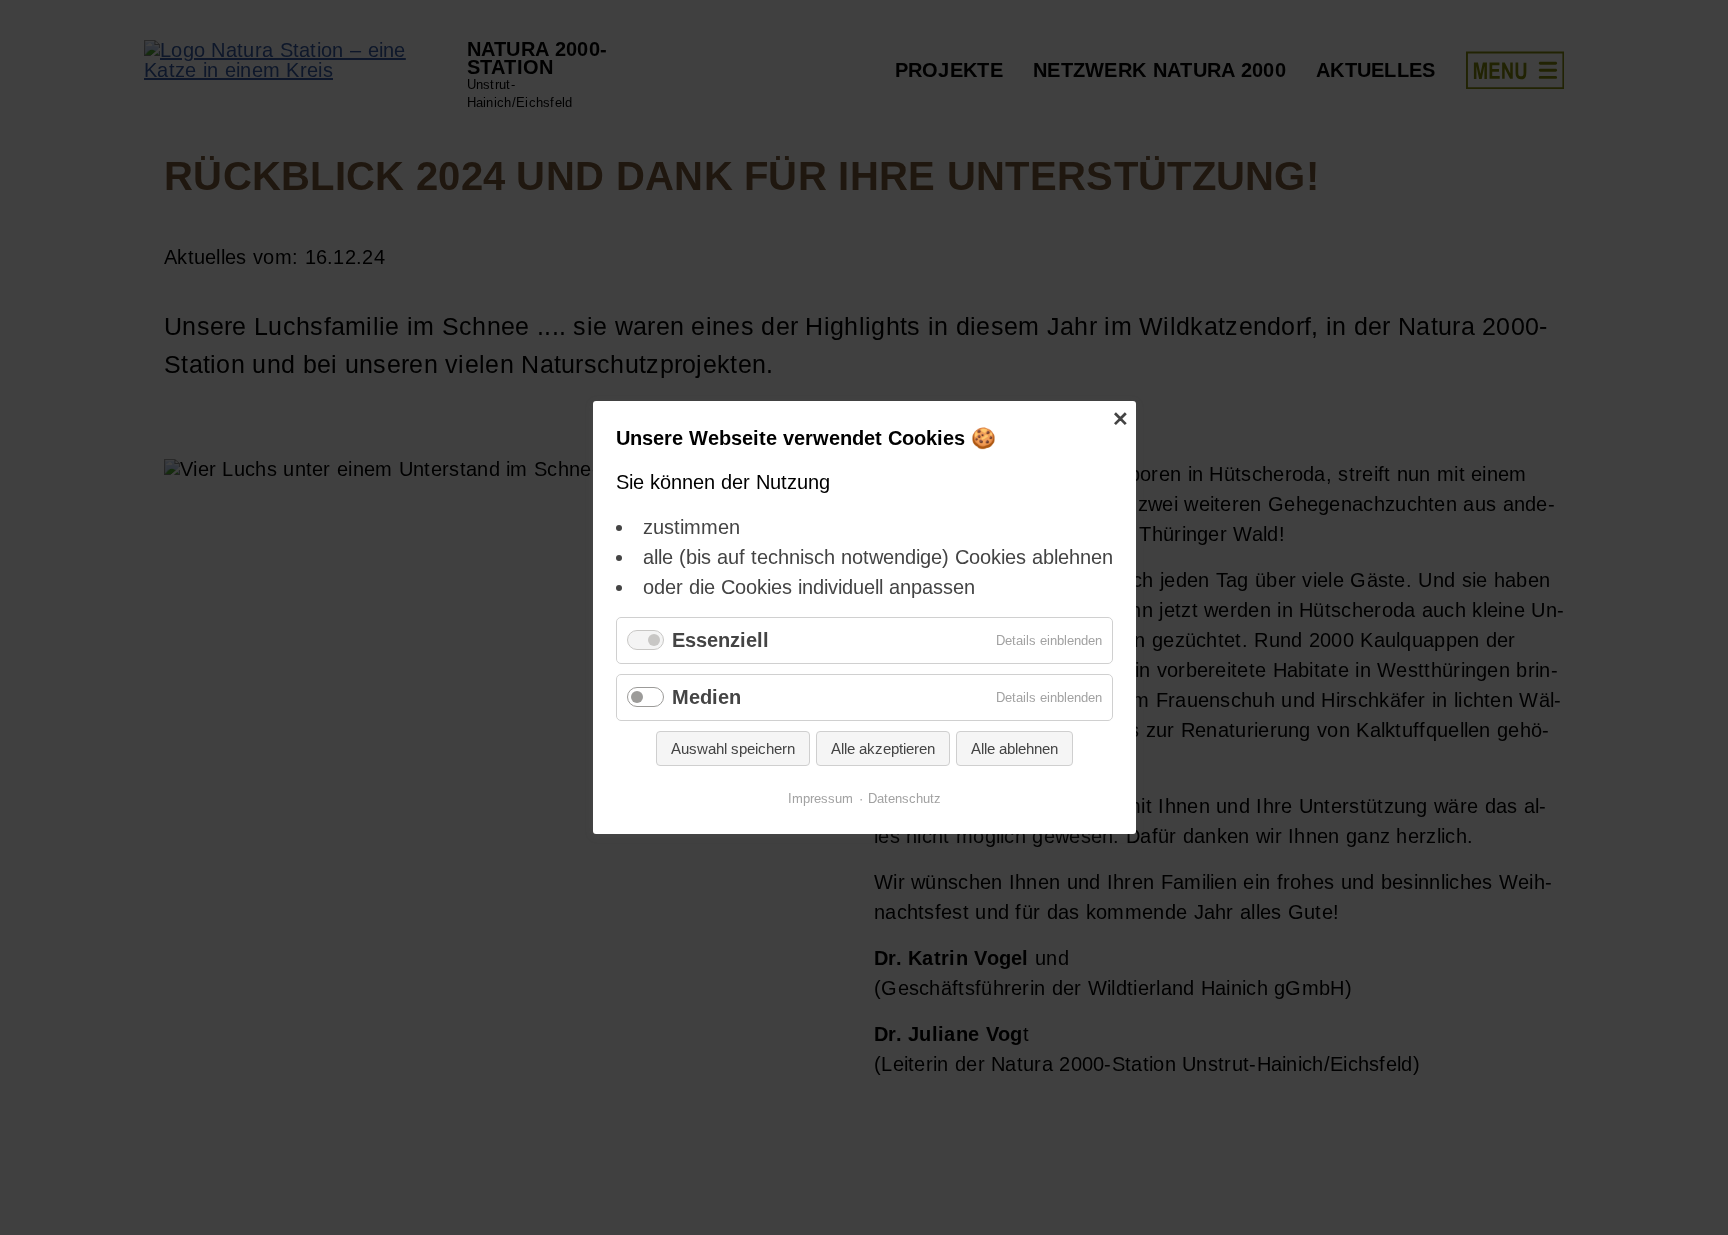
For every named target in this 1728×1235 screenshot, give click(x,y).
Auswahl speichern (733, 748)
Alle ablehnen (1014, 748)
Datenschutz (904, 798)
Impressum (820, 798)
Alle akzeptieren (883, 748)
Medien (706, 697)
